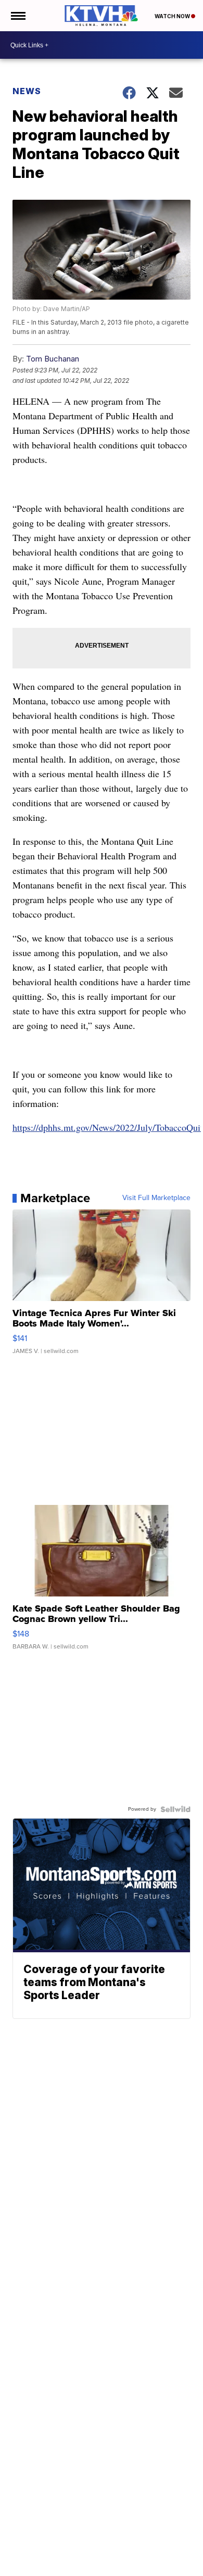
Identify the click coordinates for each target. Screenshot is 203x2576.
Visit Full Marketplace (156, 1198)
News (27, 91)
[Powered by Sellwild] (175, 1809)
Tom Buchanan (53, 359)
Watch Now (173, 16)
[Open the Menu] (17, 16)
